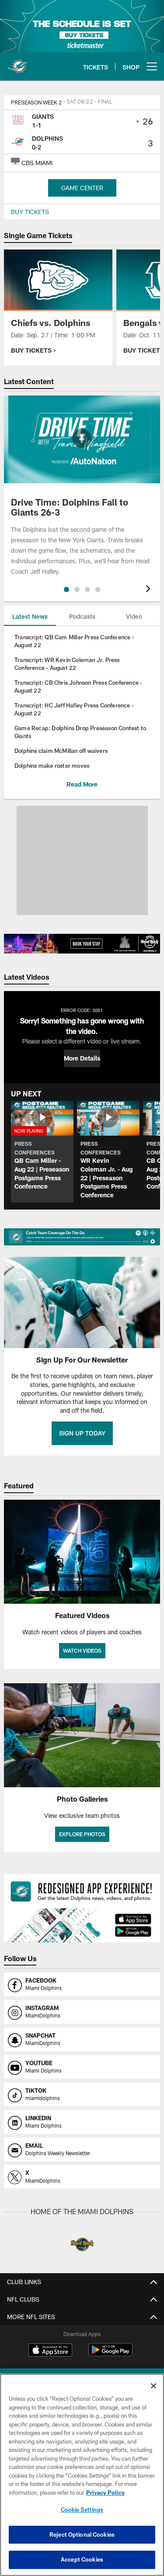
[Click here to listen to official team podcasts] (82, 1237)
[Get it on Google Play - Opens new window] (110, 2354)
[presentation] (150, 590)
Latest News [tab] (30, 616)
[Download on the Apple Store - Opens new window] (50, 2351)
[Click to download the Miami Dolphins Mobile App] (82, 1925)
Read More (82, 784)
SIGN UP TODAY (82, 1433)
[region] (82, 2475)
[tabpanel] (82, 713)
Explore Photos (82, 1834)
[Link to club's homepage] (17, 63)
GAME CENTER (82, 188)
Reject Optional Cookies (82, 2534)
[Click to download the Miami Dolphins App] (82, 1891)
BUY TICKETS (30, 212)
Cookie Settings (82, 2510)
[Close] (154, 2386)
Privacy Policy (105, 2493)
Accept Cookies (82, 2559)
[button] (66, 589)
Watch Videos (82, 1650)
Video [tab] (134, 616)
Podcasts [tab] (82, 616)
